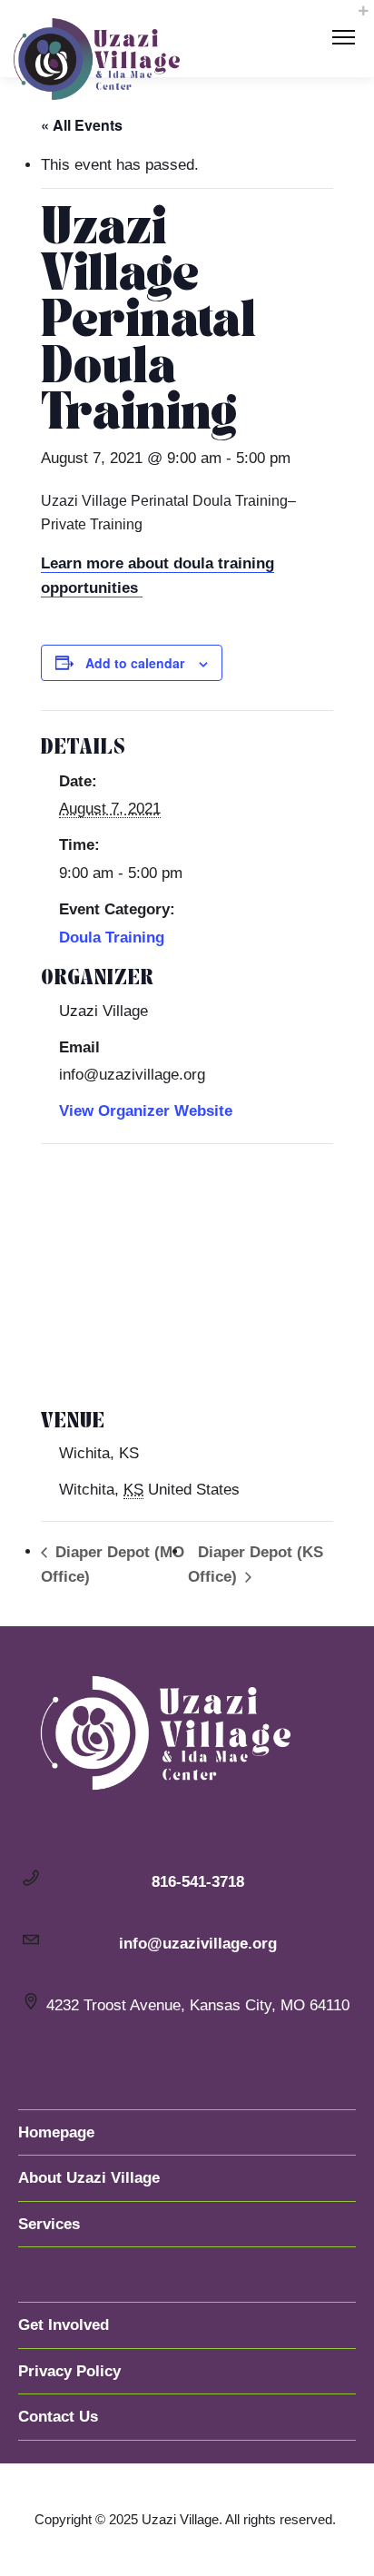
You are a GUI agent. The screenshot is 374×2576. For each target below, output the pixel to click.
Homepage (56, 2132)
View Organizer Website (146, 1111)
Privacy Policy (69, 2371)
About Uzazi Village (89, 2178)
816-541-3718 (198, 1882)
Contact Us (58, 2417)
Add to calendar (135, 663)
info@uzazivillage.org (198, 1944)
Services (49, 2224)
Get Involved (64, 2325)
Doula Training (112, 938)
